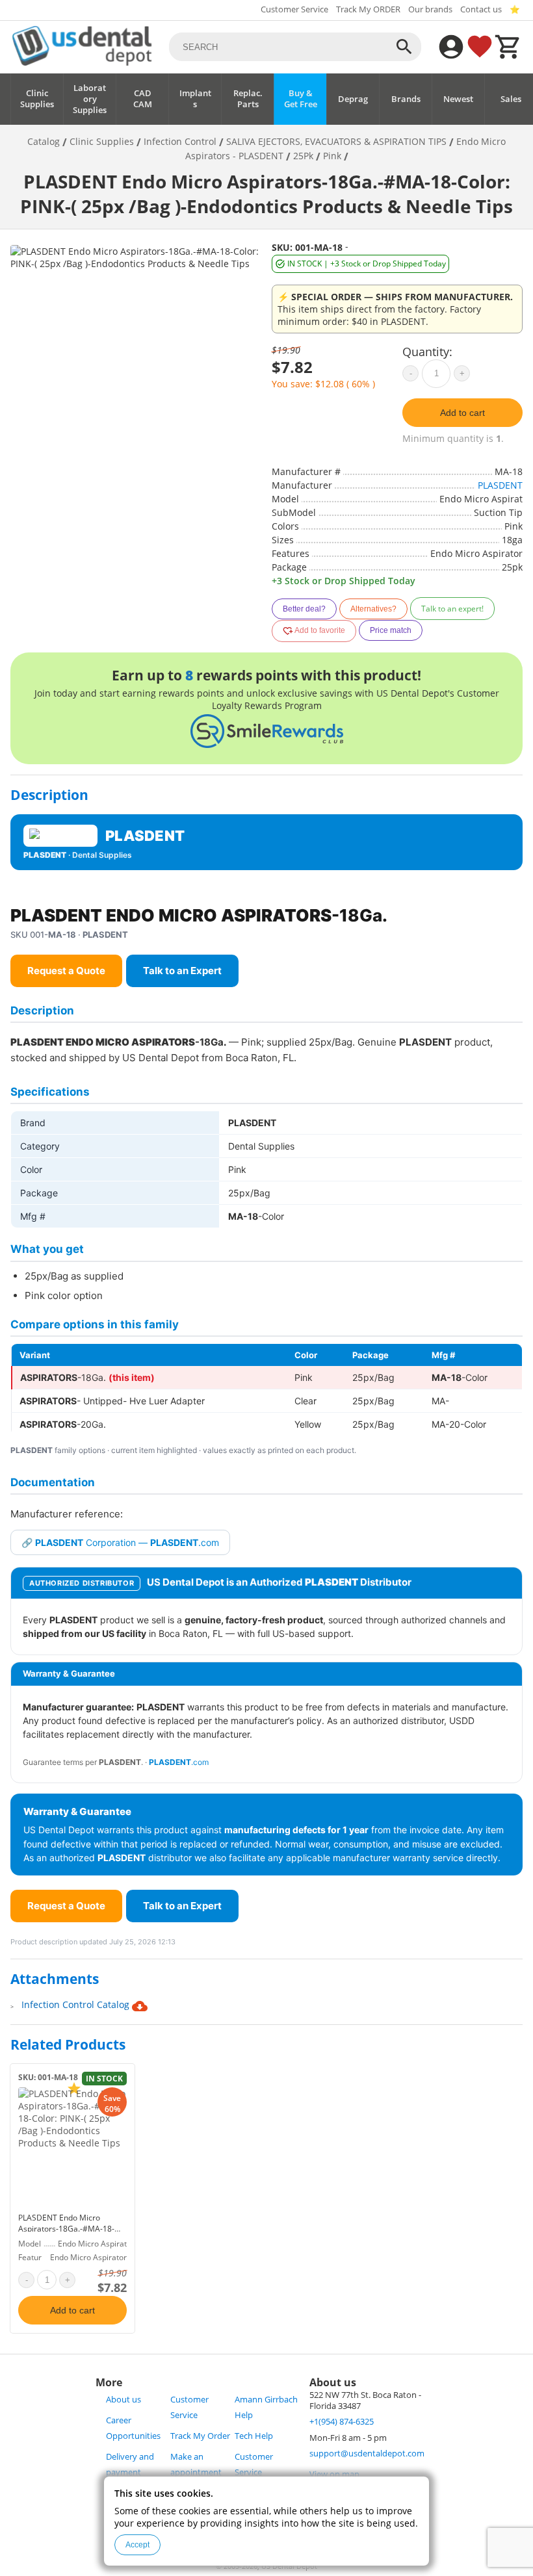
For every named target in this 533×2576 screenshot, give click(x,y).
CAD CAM (143, 99)
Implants (195, 99)
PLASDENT (500, 485)
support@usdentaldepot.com (367, 2454)
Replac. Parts (248, 99)
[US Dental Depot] (82, 62)
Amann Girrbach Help (266, 2407)
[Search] (404, 47)
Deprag (353, 99)
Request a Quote (66, 971)
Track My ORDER (368, 9)
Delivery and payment (130, 2465)
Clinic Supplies (37, 99)
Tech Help (254, 2436)
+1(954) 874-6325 (342, 2422)
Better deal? (304, 609)
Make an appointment (196, 2465)
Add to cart (462, 413)
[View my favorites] (480, 47)
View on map (334, 2474)
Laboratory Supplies (90, 99)
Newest (458, 99)
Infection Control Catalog (77, 2004)
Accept (137, 2545)
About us (123, 2400)
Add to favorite (319, 630)
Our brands (430, 9)
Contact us (481, 9)
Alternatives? (373, 609)
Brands (406, 99)
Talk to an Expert (182, 971)
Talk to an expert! (452, 609)
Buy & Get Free (301, 99)
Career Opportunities (133, 2428)
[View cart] (508, 47)
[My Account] (451, 47)
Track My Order (200, 2436)
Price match (391, 630)
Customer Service (294, 9)
